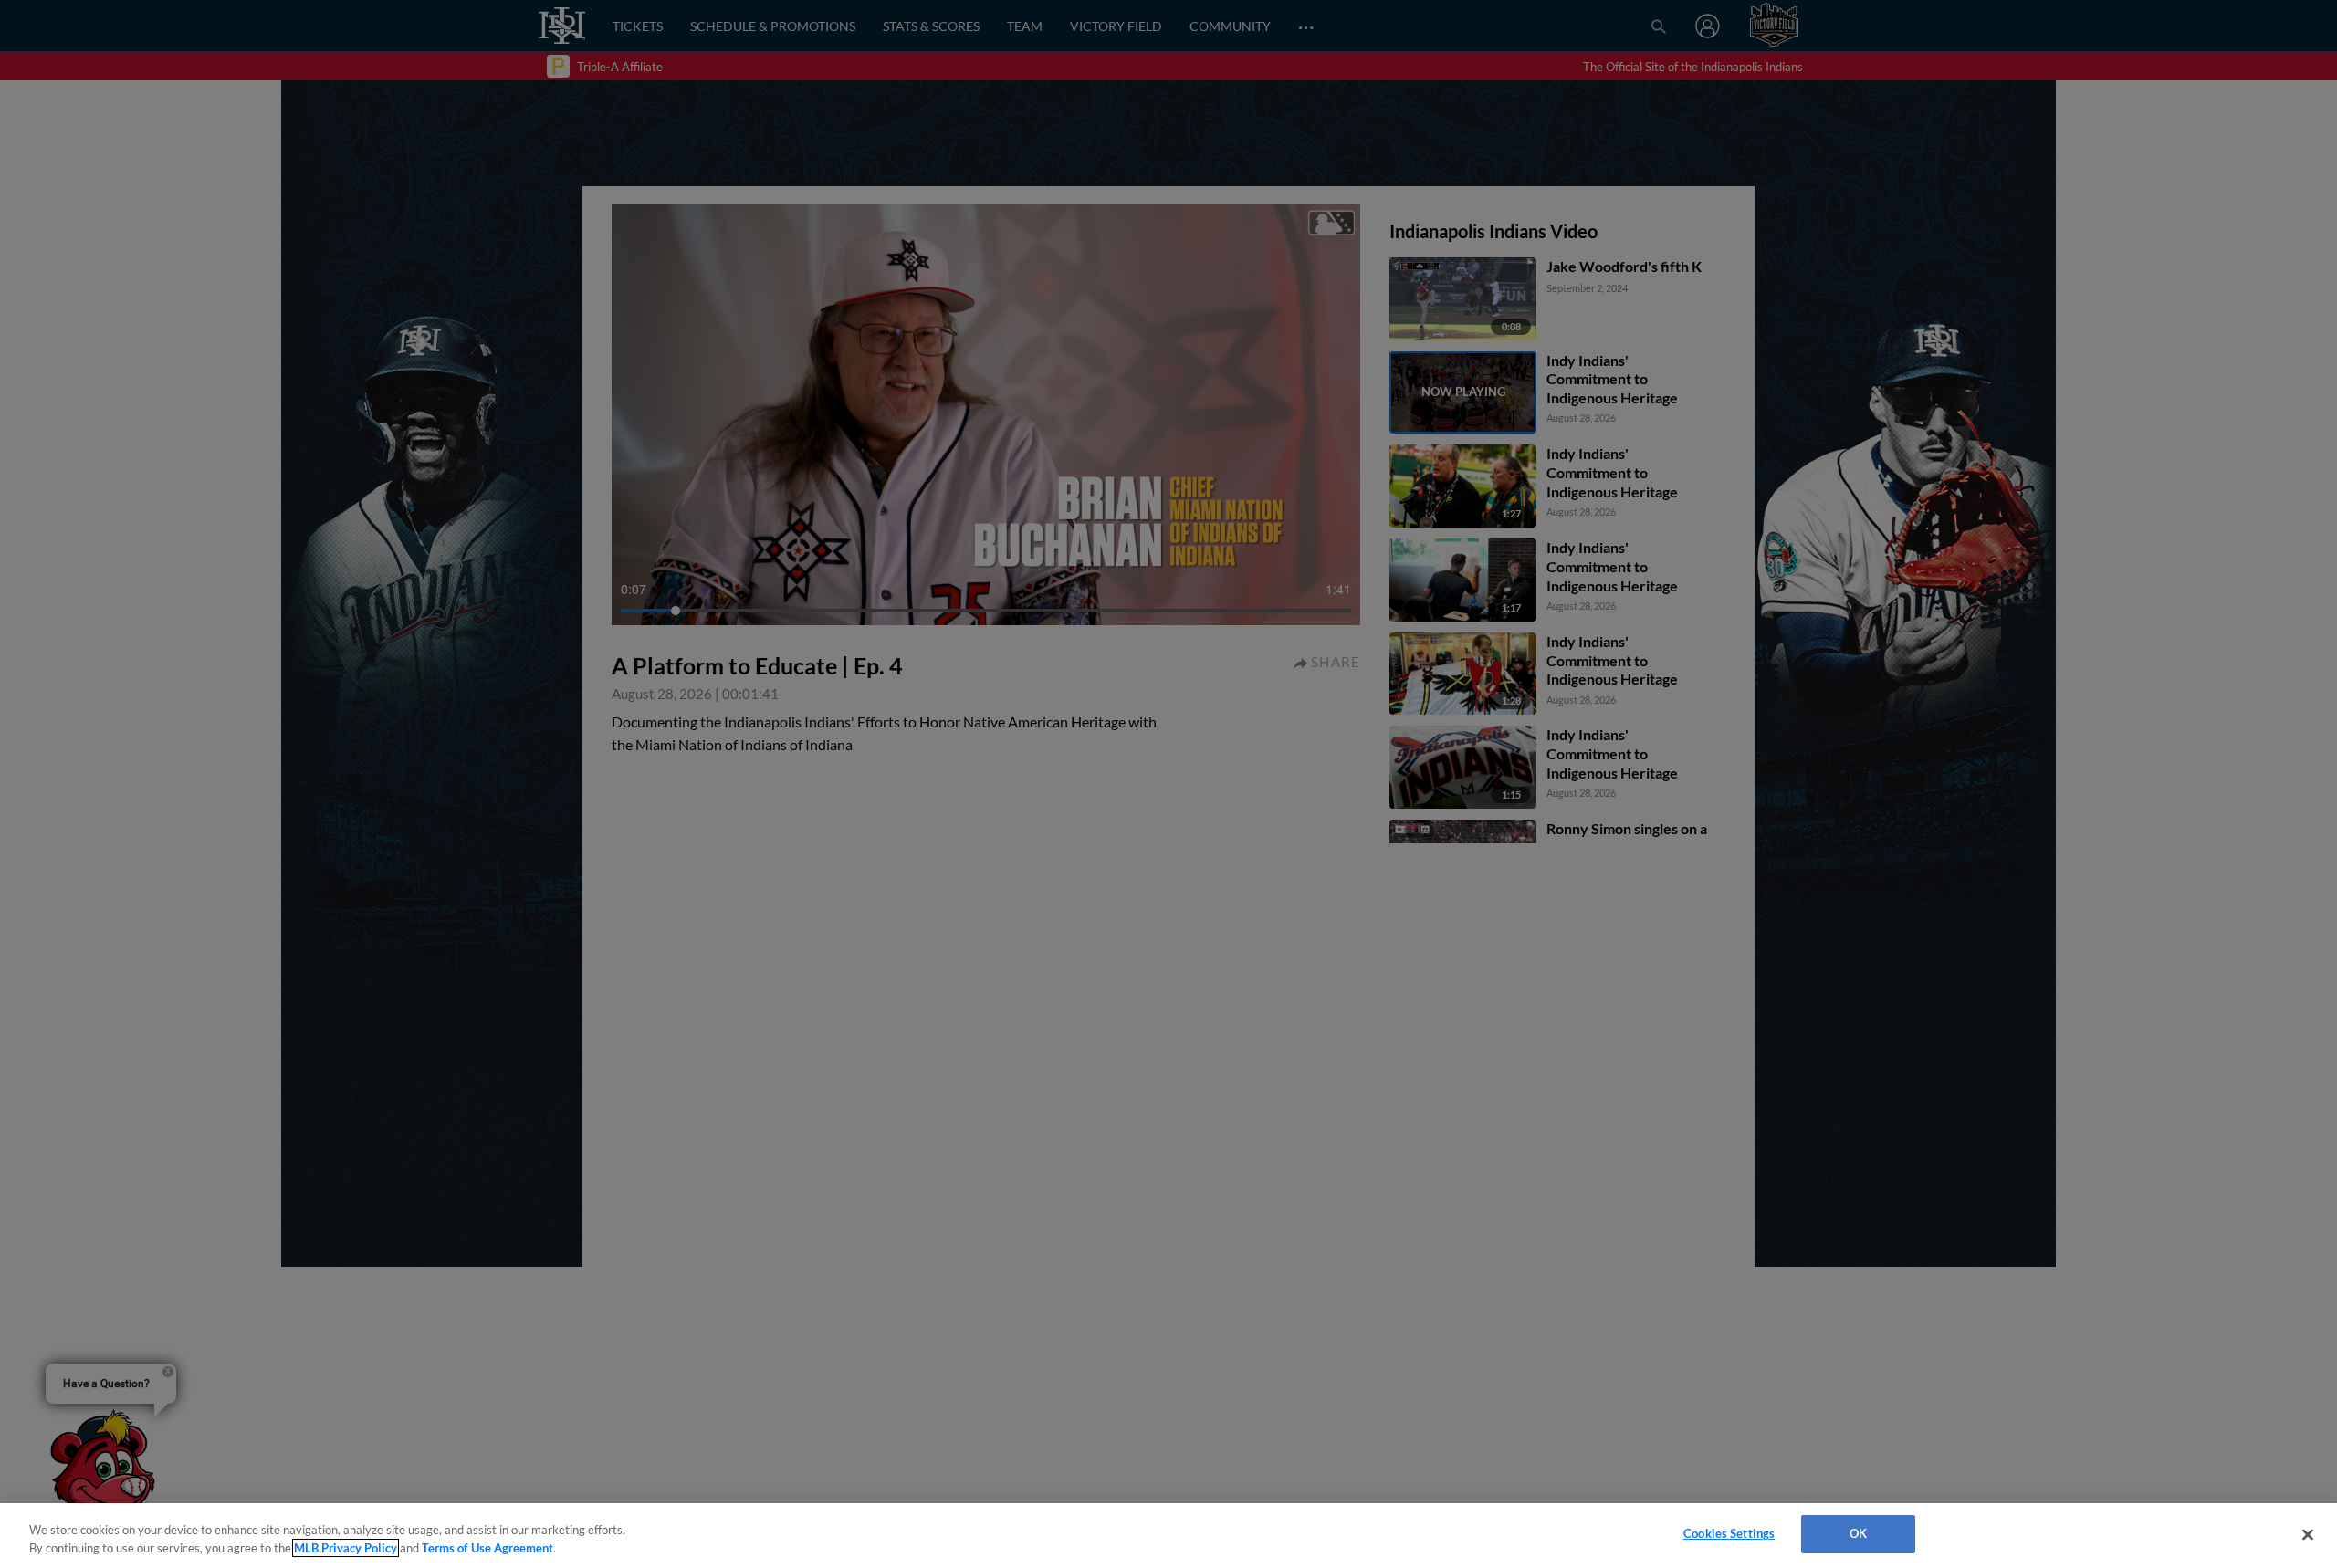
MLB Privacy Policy (346, 1548)
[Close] (2308, 1534)
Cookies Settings (1729, 1533)
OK (1858, 1533)
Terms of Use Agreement (487, 1548)
